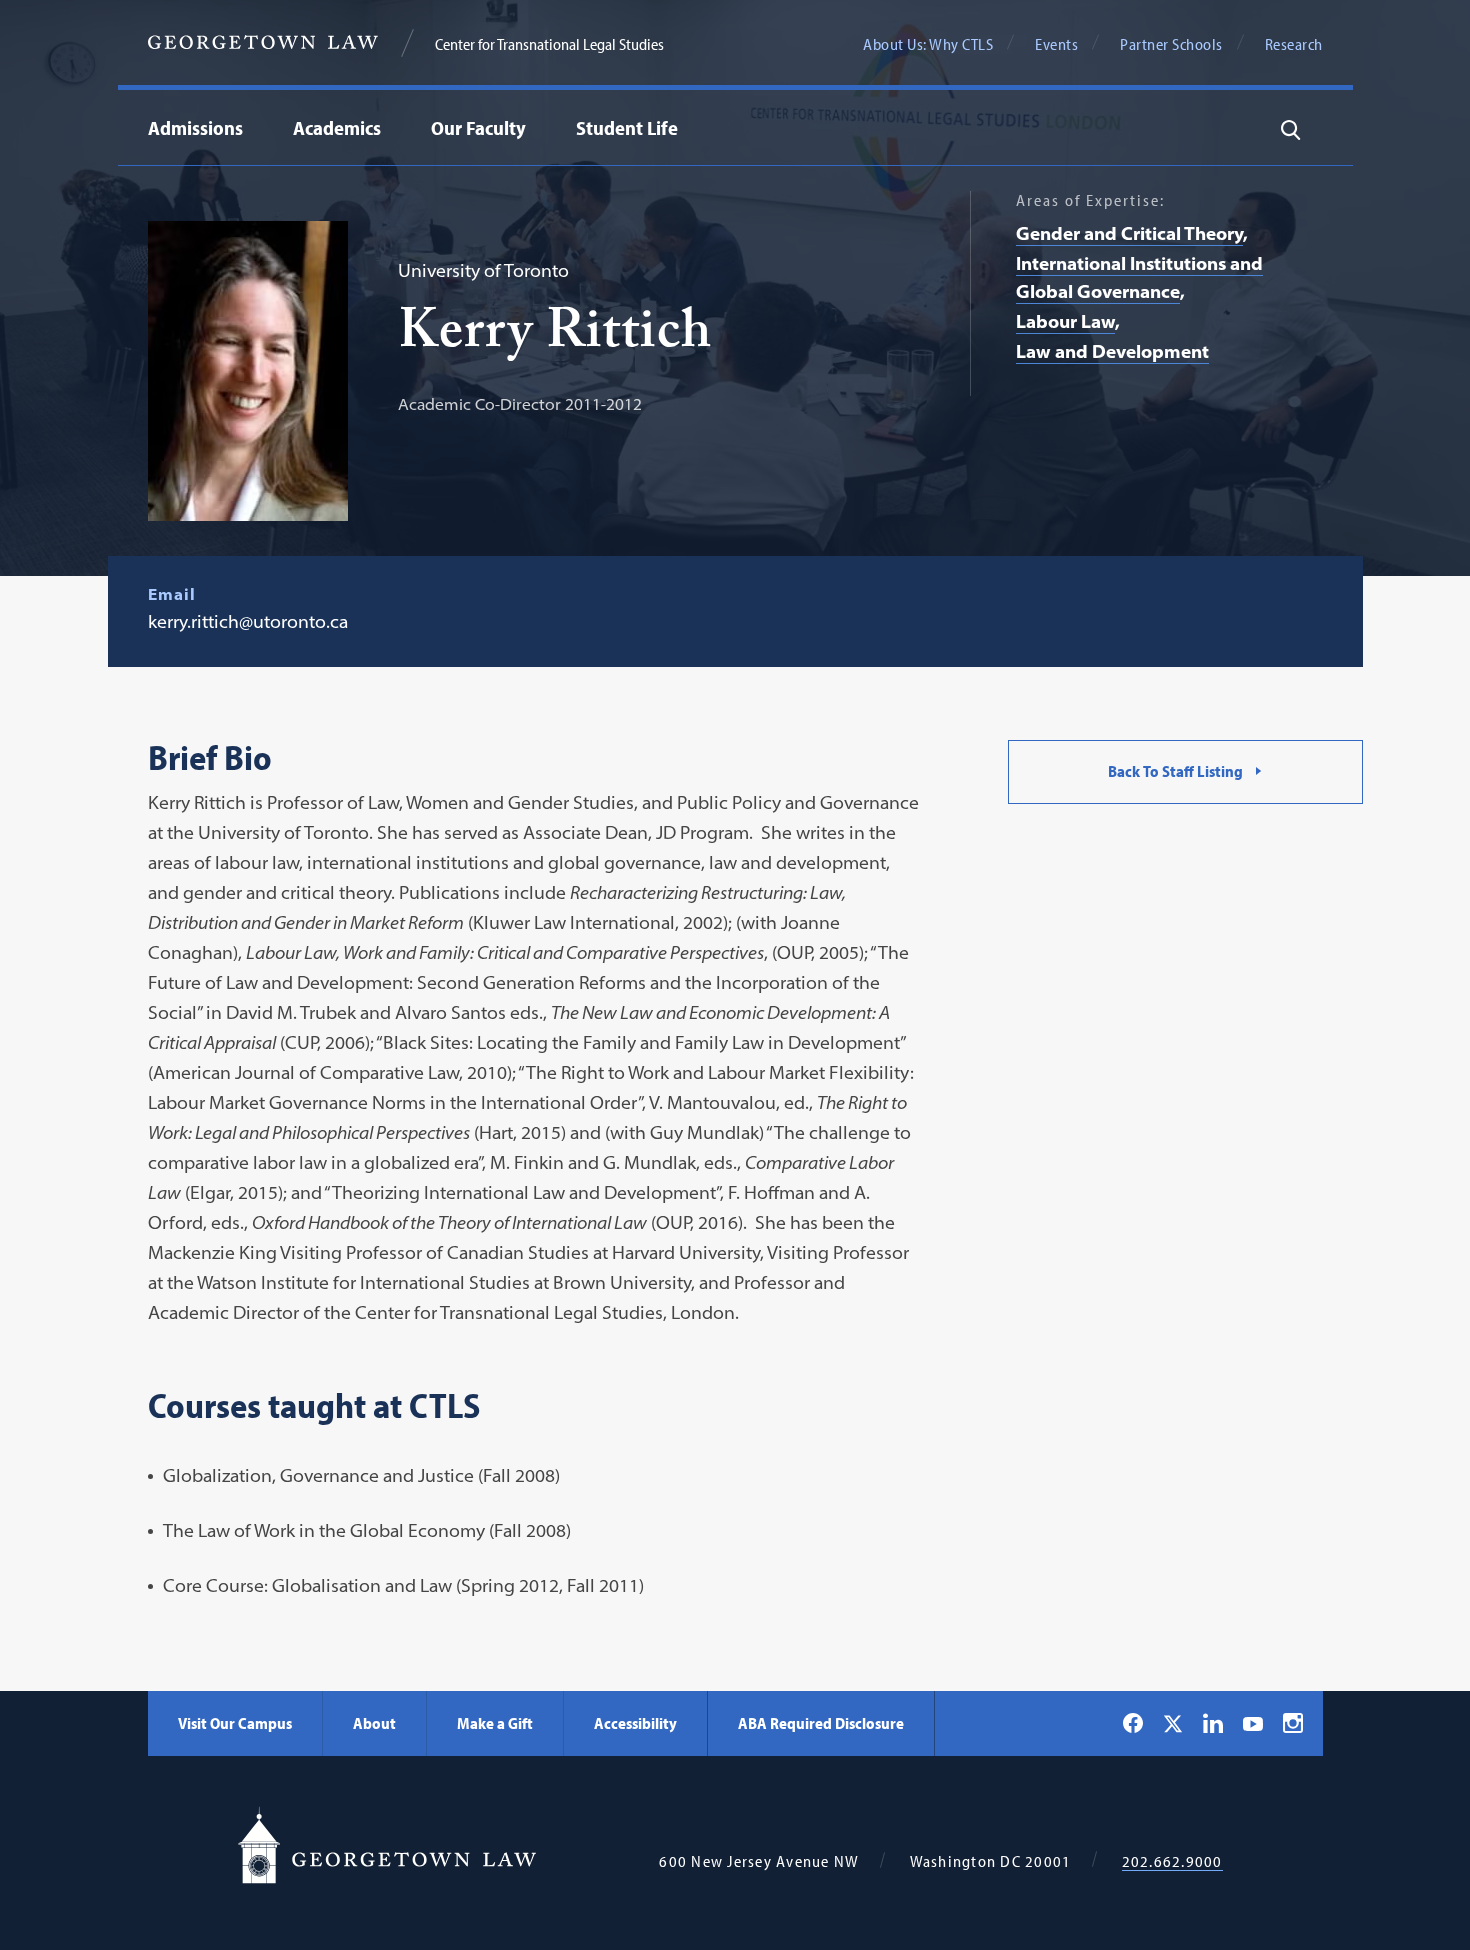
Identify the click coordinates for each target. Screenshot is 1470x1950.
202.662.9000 (1172, 1861)
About (374, 1723)
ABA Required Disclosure (821, 1723)
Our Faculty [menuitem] (478, 127)
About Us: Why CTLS (928, 44)
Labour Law (1065, 321)
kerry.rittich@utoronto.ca (248, 621)
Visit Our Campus (235, 1723)
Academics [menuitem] (337, 127)
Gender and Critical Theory (1129, 233)
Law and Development (1112, 351)
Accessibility (635, 1723)
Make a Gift (495, 1723)
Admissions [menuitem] (195, 127)
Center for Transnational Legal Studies (549, 44)
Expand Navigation (386, 127)
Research (1294, 44)
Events (1056, 44)
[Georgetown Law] (263, 42)
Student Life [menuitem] (627, 127)
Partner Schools (1171, 44)
